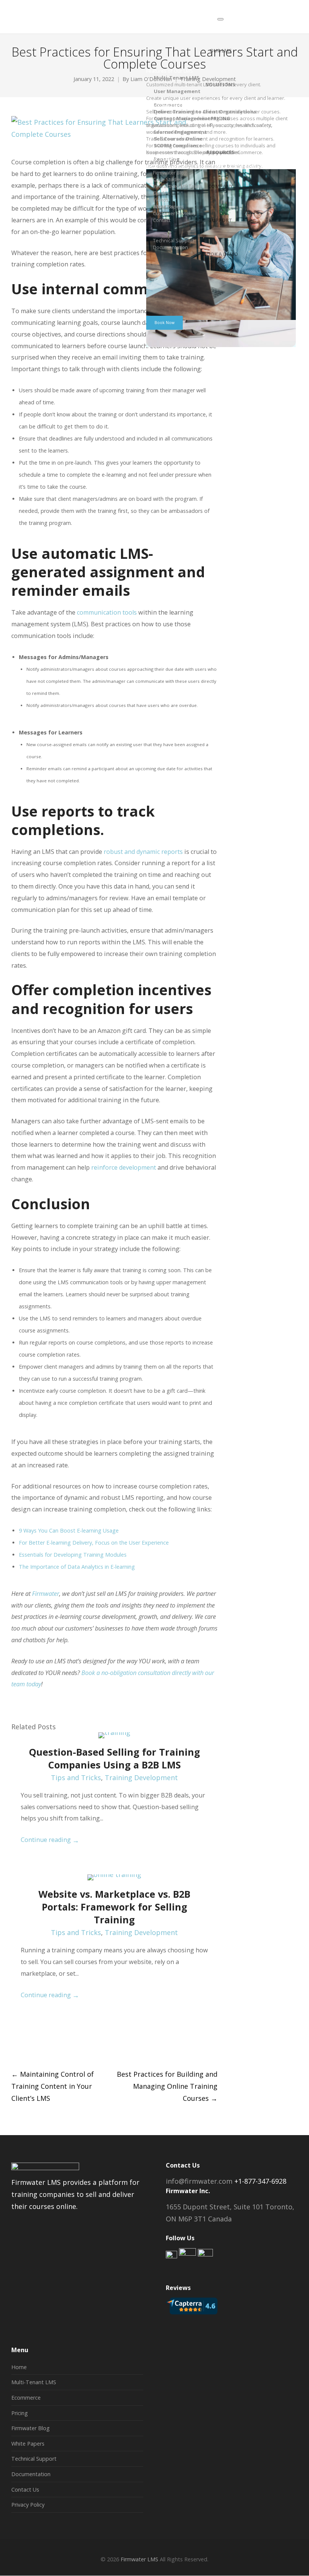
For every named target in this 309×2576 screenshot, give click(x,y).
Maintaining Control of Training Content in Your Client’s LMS (53, 2086)
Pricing (220, 118)
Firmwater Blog (31, 2428)
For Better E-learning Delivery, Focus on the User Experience (94, 1543)
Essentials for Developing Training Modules (73, 1555)
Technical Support (34, 2459)
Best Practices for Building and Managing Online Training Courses (167, 2086)
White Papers (28, 2444)
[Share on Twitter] (28, 2045)
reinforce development (124, 1167)
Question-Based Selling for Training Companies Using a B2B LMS (115, 1758)
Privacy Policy (28, 2505)
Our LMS (221, 50)
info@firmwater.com (199, 2181)
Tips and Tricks (76, 1778)
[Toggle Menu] (220, 19)
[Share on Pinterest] (70, 2045)
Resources (221, 152)
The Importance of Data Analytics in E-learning (77, 1567)
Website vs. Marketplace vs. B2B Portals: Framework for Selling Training (114, 1907)
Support (220, 220)
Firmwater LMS (139, 2559)
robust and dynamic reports (143, 852)
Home (19, 2367)
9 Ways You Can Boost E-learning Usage (69, 1530)
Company (220, 186)
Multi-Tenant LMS (34, 2382)
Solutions (220, 84)
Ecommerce (26, 2398)
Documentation (31, 2474)
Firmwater (46, 1594)
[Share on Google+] (42, 2045)
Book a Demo (220, 254)
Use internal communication (114, 289)
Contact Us (25, 2490)
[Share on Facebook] (15, 2045)
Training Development (141, 1778)
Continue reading (50, 1840)
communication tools (107, 612)
